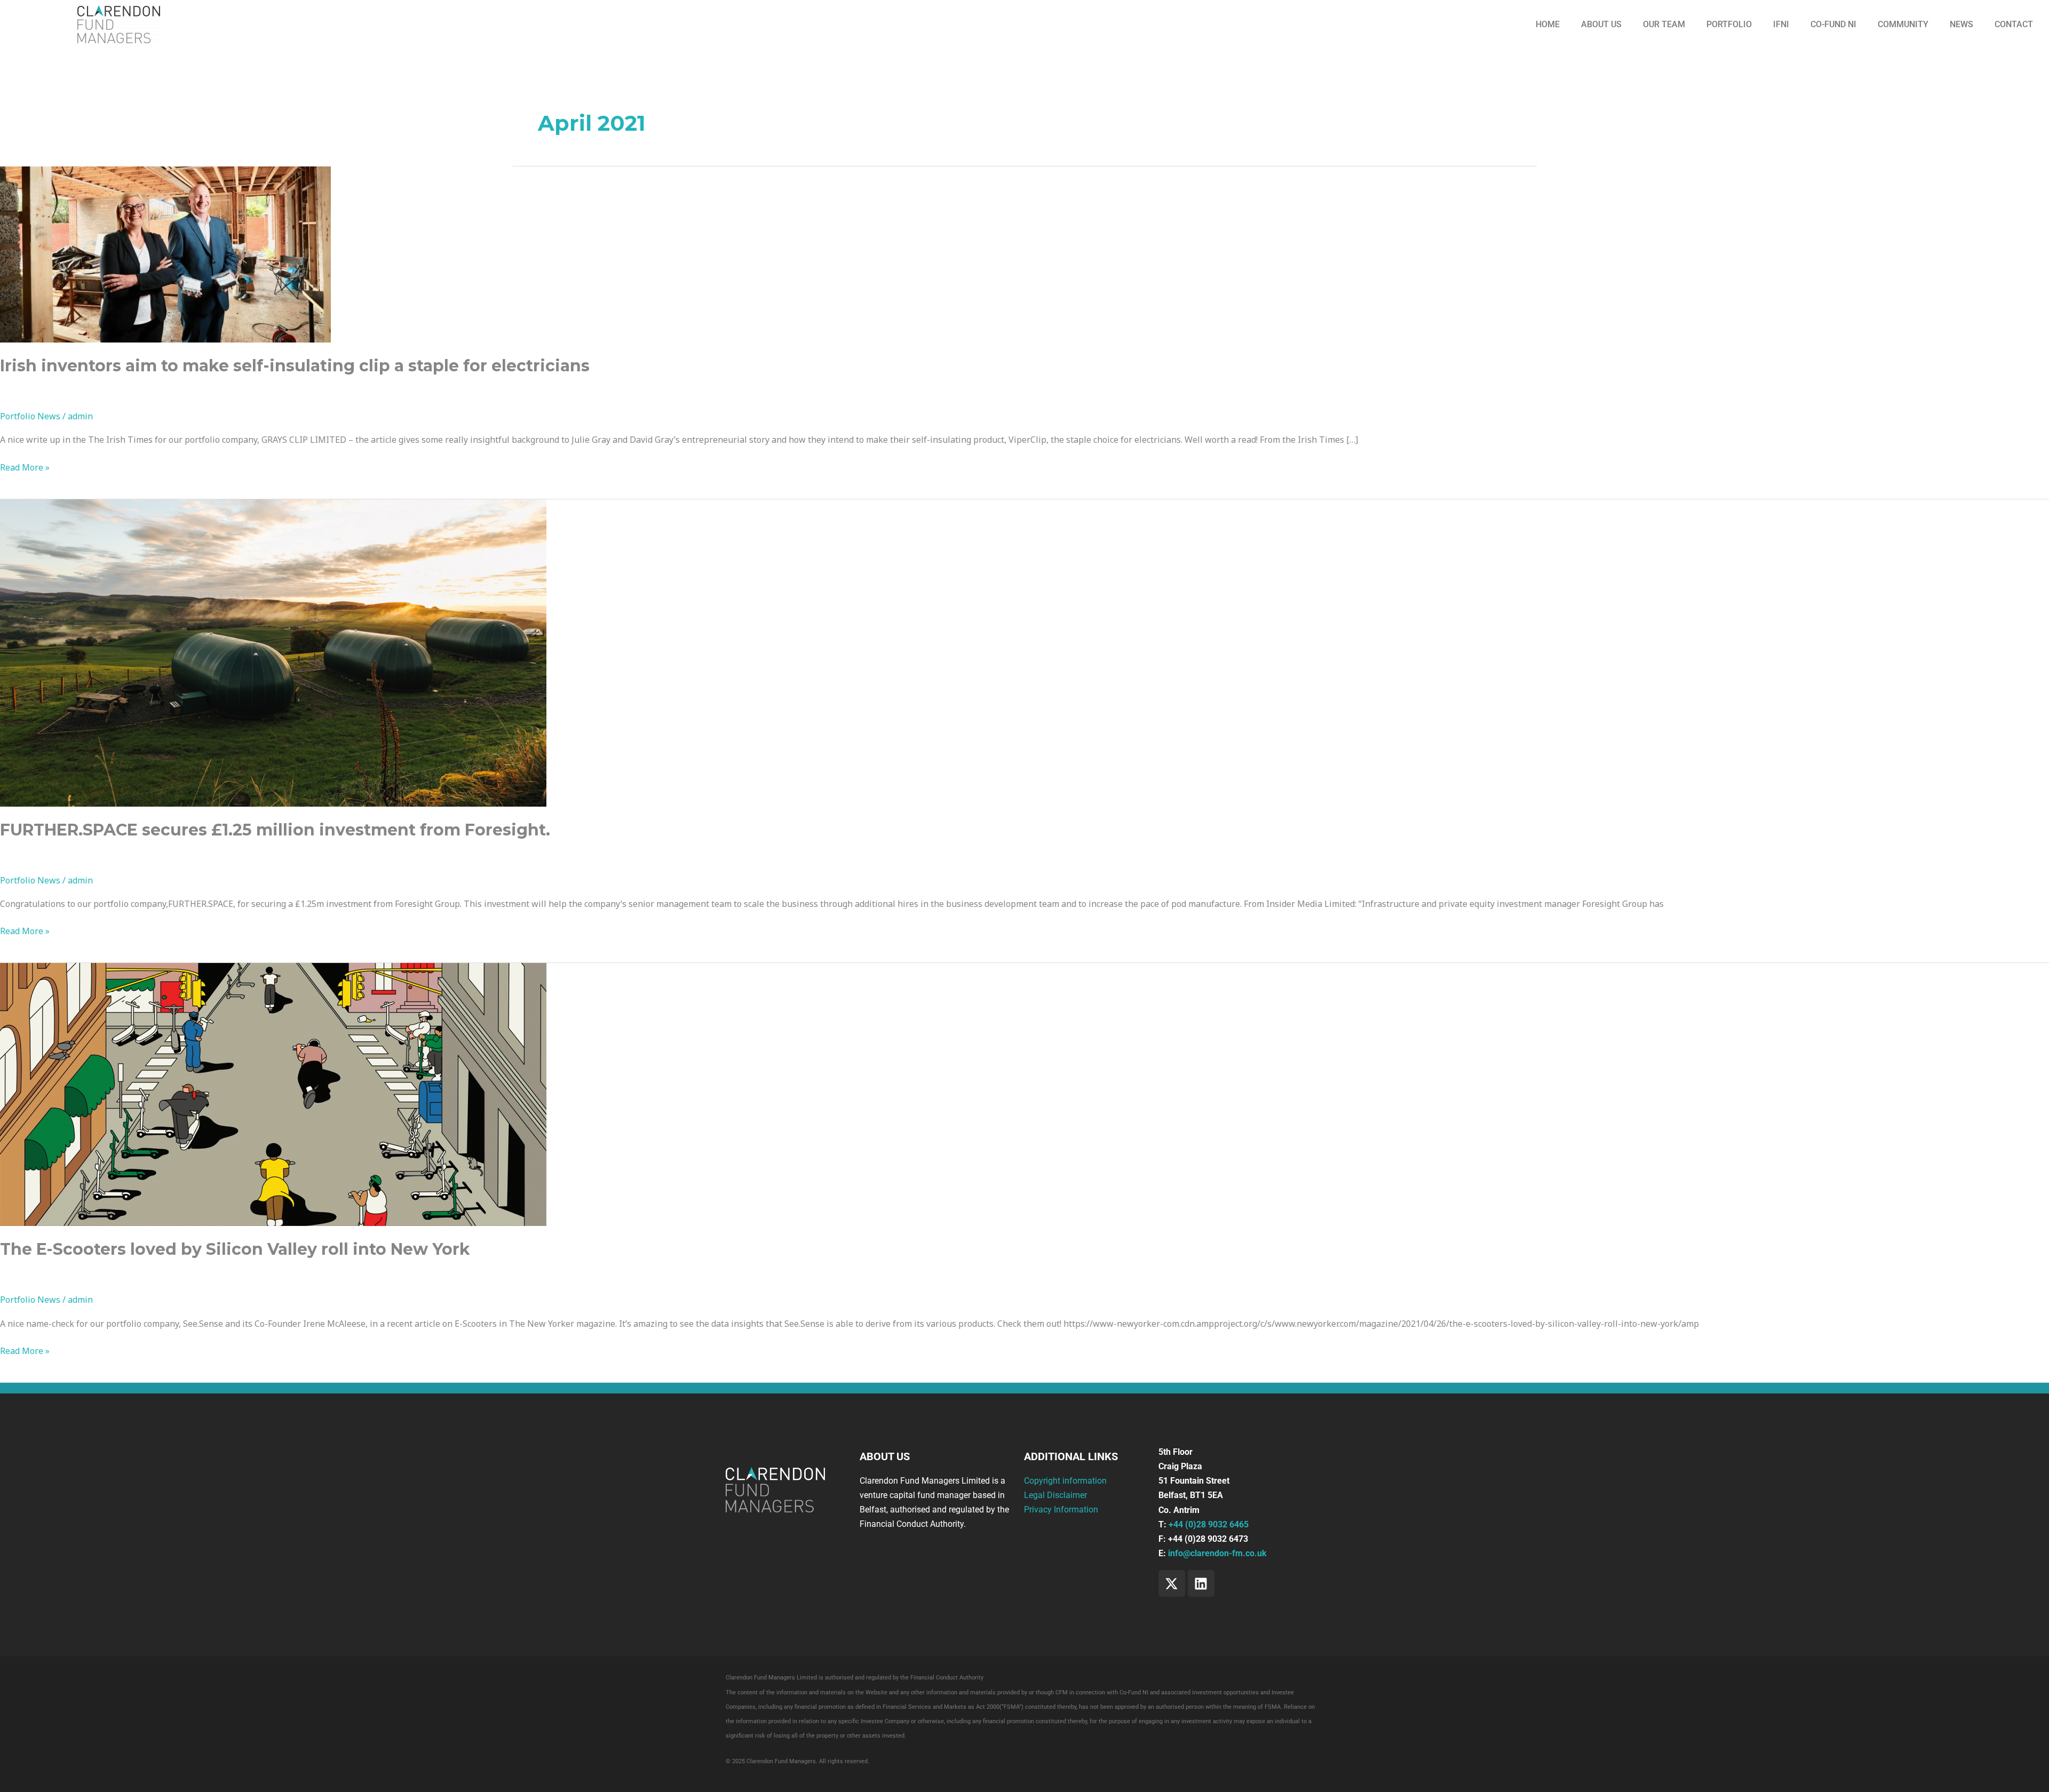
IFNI (1781, 24)
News (1961, 24)
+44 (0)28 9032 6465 (1209, 1524)
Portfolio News (30, 416)
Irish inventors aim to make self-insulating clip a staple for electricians (295, 366)
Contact (2014, 24)
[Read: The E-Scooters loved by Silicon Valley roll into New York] (273, 1094)
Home (1548, 24)
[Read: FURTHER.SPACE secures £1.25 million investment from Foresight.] (273, 652)
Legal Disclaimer (1055, 1495)
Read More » (25, 467)
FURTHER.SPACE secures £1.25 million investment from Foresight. (275, 830)
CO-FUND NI (1833, 24)
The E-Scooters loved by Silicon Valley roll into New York (235, 1249)
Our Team (1664, 24)
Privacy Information (1061, 1510)
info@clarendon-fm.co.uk (1217, 1553)
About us (1601, 24)
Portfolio (1729, 24)
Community (1903, 24)
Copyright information (1065, 1481)
